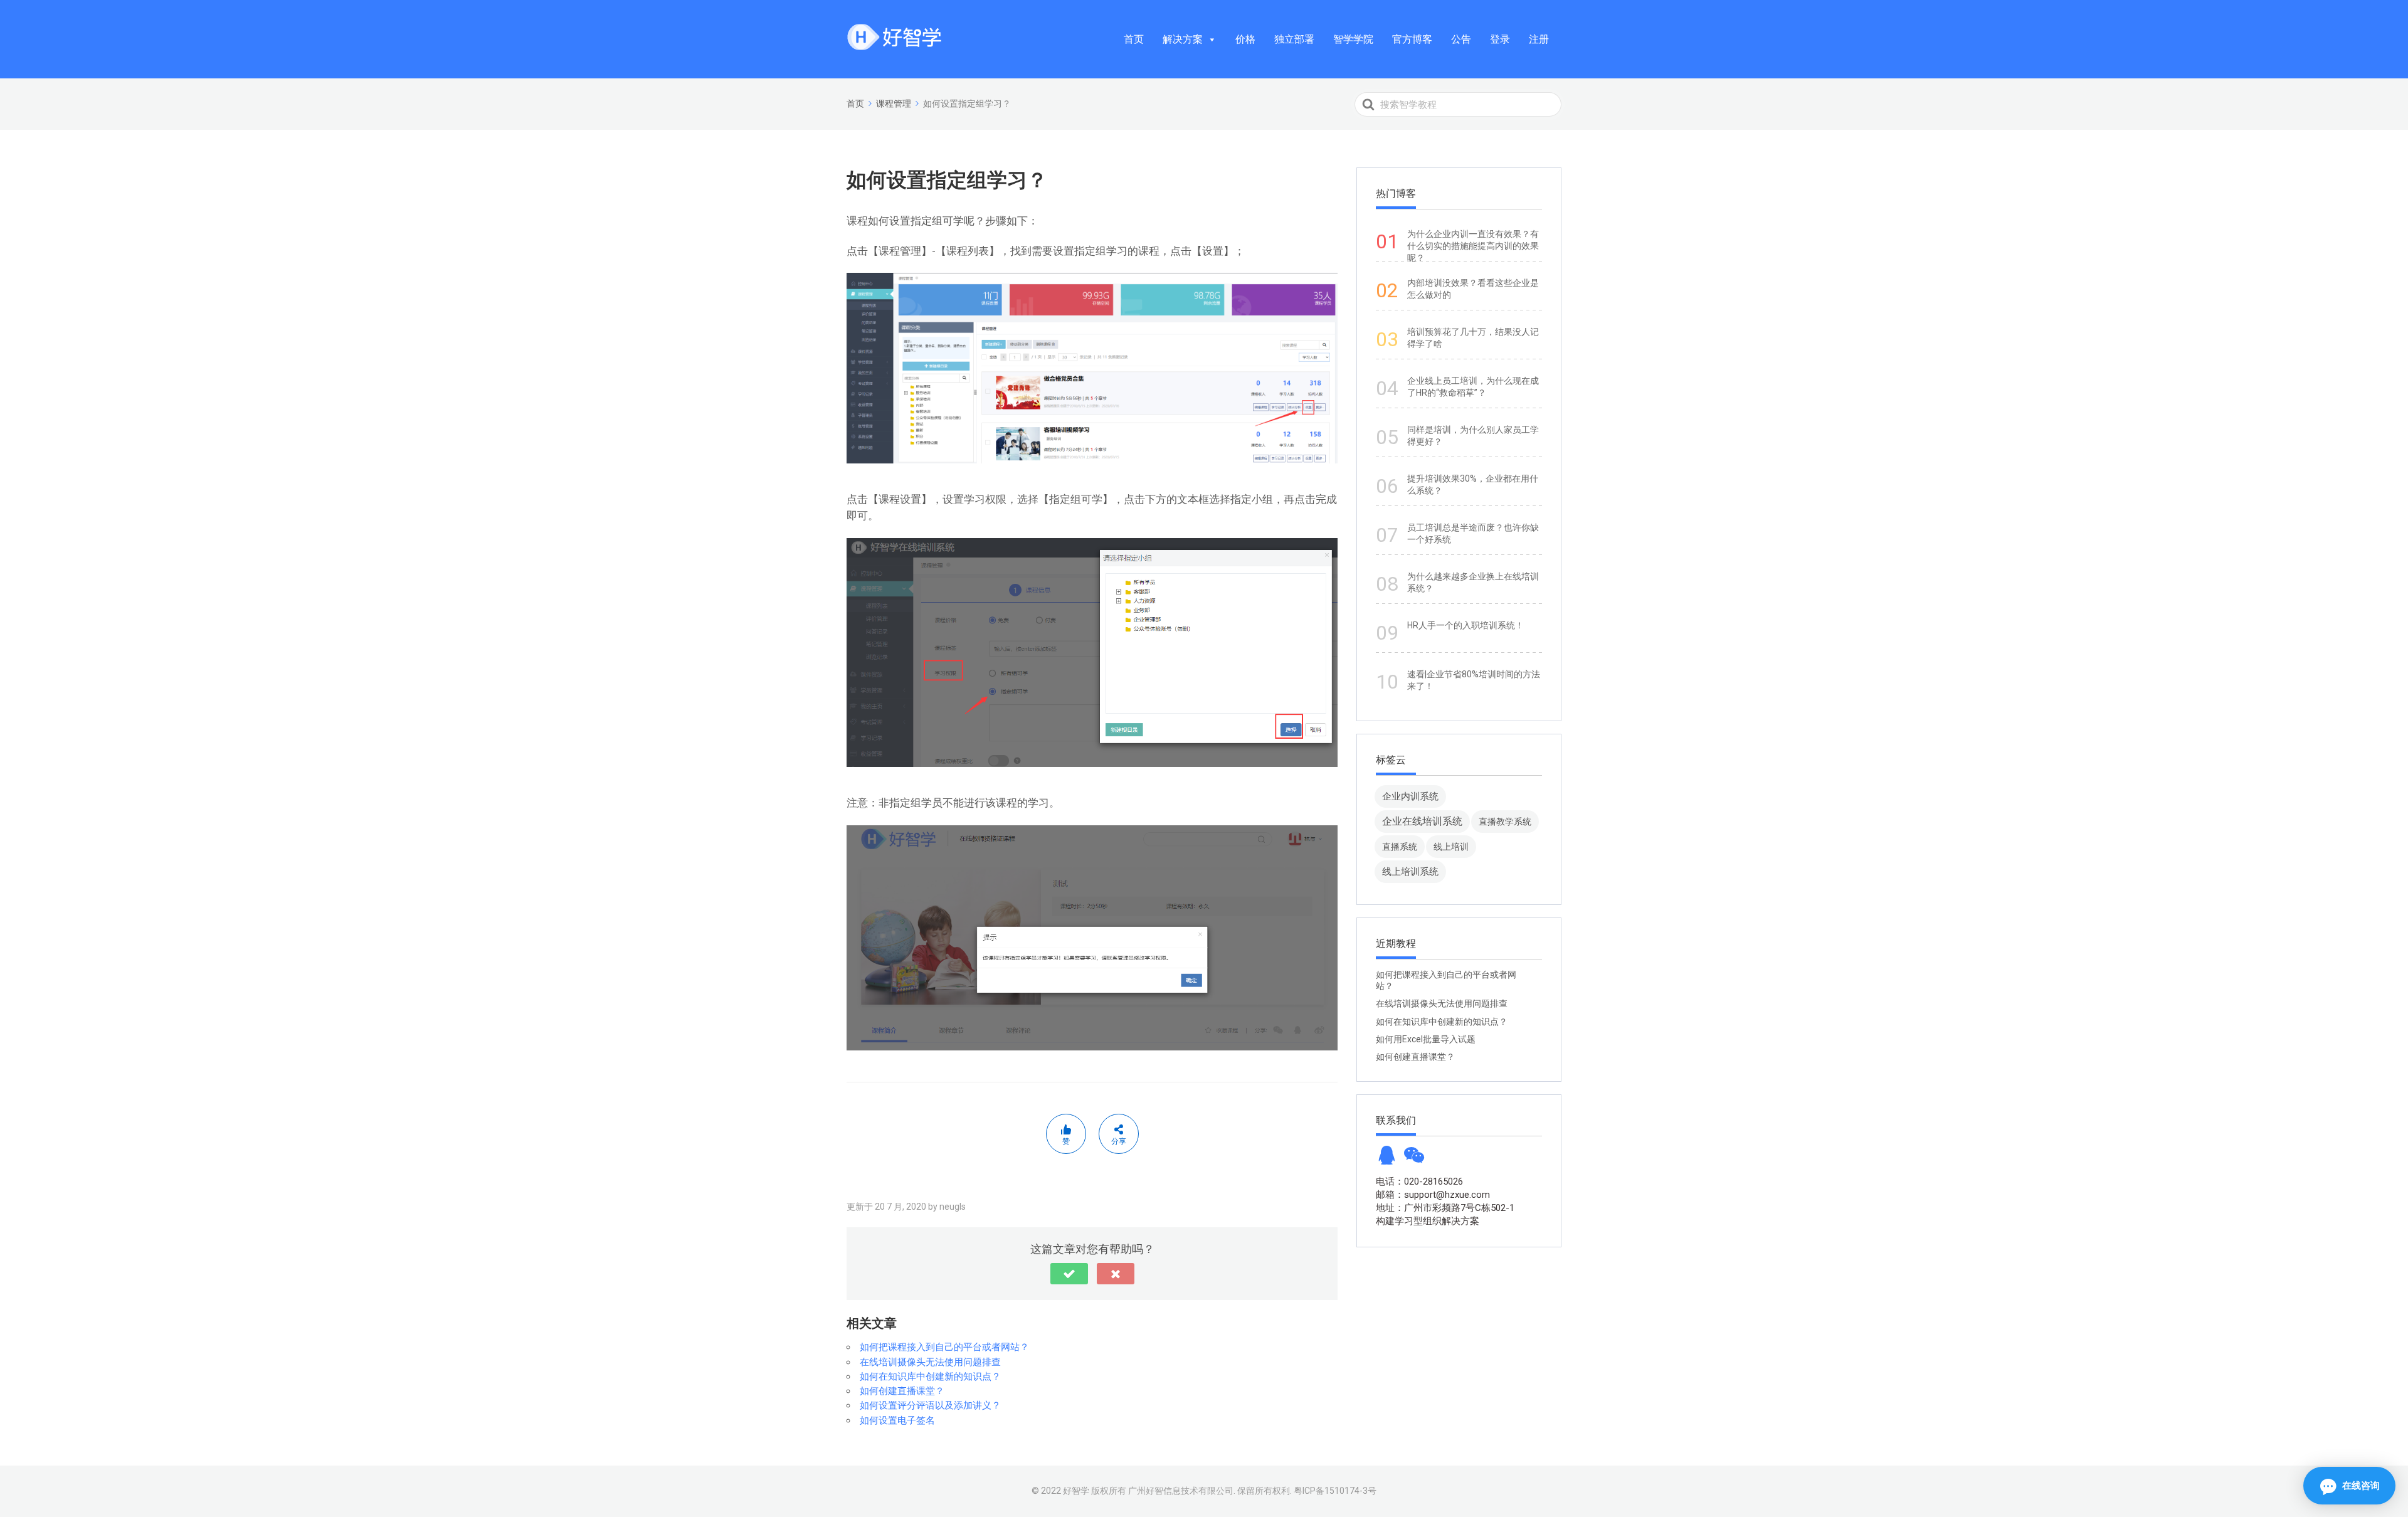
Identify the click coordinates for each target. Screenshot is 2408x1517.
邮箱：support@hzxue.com (1433, 1195)
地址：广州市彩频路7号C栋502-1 (1445, 1208)
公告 (1461, 39)
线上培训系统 (1410, 871)
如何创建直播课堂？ (902, 1391)
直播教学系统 (1505, 822)
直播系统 (1400, 847)
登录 (1500, 39)
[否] (1116, 1274)
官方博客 (1412, 39)
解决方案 (1183, 39)
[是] (1069, 1274)
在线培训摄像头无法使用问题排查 (930, 1362)
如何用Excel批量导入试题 (1426, 1039)
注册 (1539, 39)
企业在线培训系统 (1422, 821)
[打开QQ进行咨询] (1386, 1159)
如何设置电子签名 (897, 1420)
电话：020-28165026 (1419, 1181)
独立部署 (1294, 39)
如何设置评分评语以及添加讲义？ (930, 1405)
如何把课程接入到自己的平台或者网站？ (944, 1347)
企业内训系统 (1410, 796)
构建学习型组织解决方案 (1428, 1221)
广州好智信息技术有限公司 (1181, 1491)
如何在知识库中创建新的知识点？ (930, 1377)
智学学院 (1353, 39)
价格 (1245, 39)
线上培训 (1451, 847)
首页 (1134, 39)
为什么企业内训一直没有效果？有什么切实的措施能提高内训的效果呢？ (1473, 246)
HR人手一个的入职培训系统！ (1465, 625)
